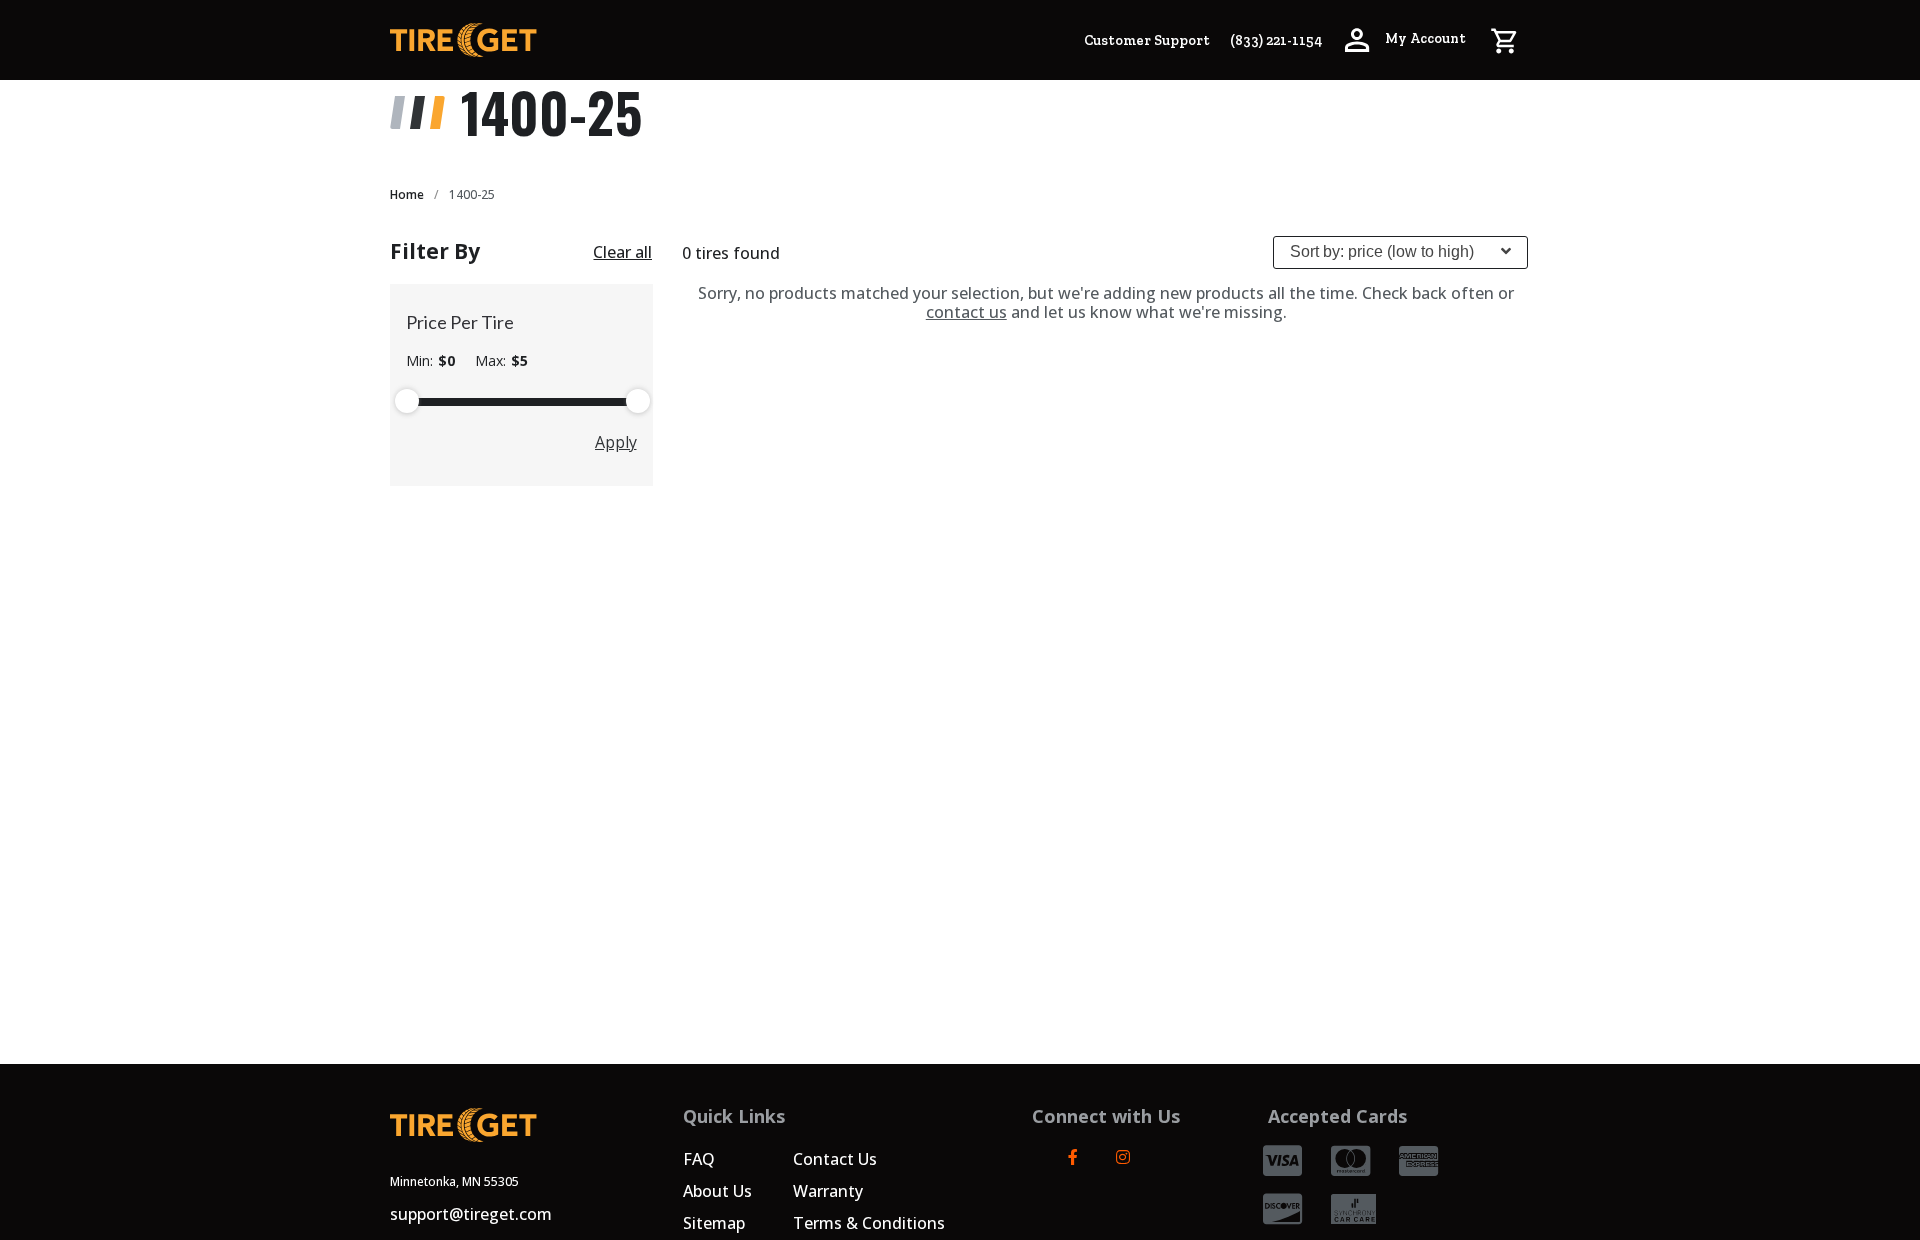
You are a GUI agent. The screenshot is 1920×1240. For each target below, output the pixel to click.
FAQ (699, 1159)
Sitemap (714, 1223)
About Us (717, 1191)
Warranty (828, 1191)
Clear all (622, 252)
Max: (501, 361)
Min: (430, 361)
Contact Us (835, 1159)
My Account (1424, 38)
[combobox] (1400, 252)
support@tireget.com (471, 1214)
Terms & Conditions (869, 1223)
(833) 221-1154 (1276, 40)
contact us (966, 312)
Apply (616, 442)
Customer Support (1147, 40)
